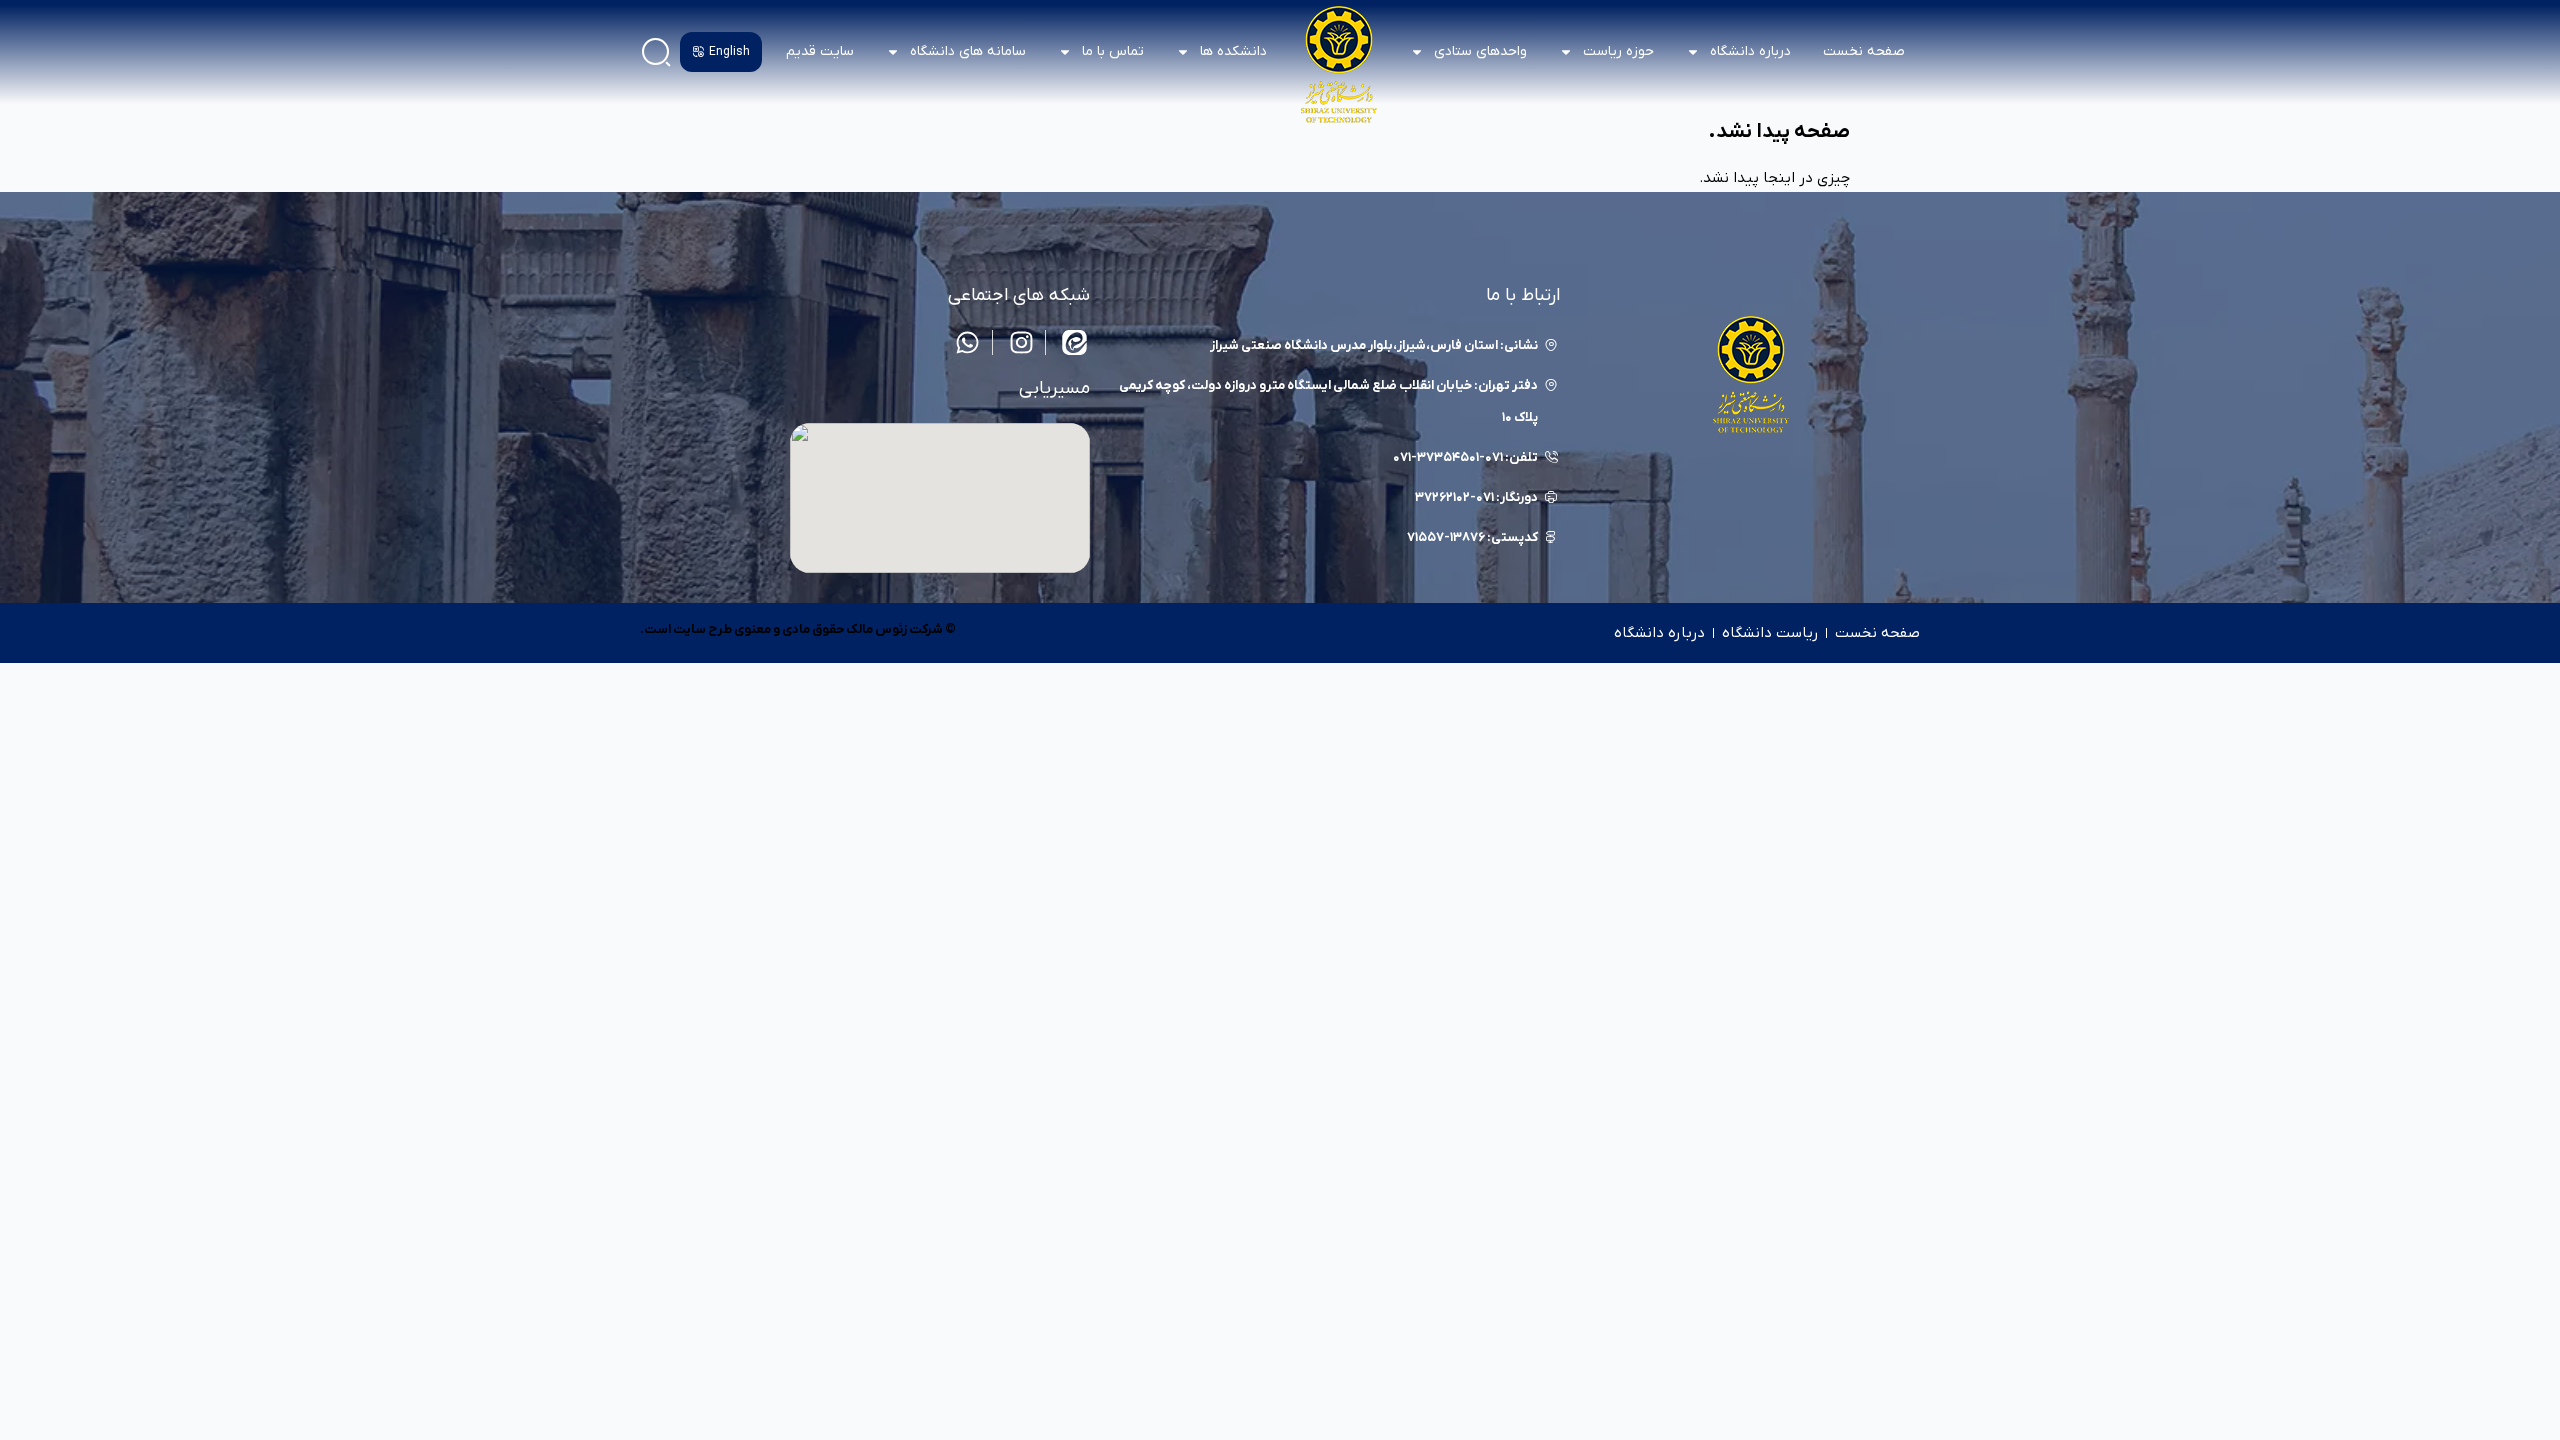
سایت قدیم (820, 51)
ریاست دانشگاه (1770, 633)
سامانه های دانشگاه (968, 51)
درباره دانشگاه (1659, 633)
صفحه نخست (1864, 51)
